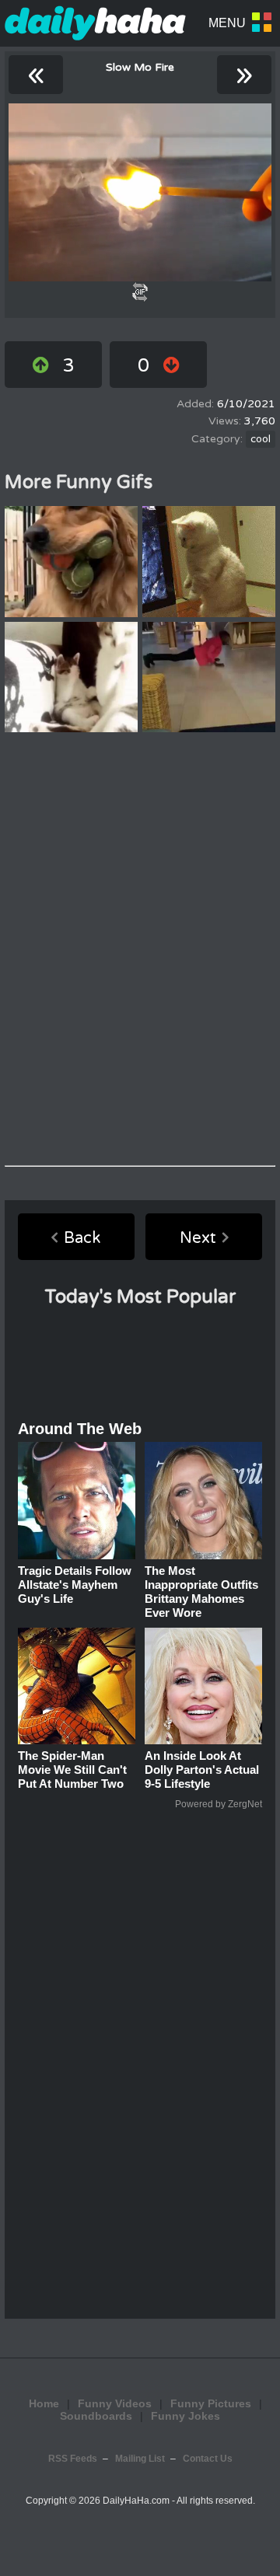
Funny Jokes (185, 2416)
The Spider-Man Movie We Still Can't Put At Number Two (72, 1770)
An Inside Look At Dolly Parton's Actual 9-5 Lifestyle (202, 1770)
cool (261, 439)
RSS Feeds (73, 2459)
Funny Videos (115, 2403)
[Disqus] (140, 949)
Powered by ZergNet (219, 1804)
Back (82, 1238)
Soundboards (96, 2416)
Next (198, 1238)
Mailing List (140, 2459)
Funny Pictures (211, 2403)
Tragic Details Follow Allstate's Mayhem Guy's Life (75, 1585)
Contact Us (208, 2459)
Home (44, 2403)
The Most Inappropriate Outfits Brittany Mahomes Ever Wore (201, 1592)
